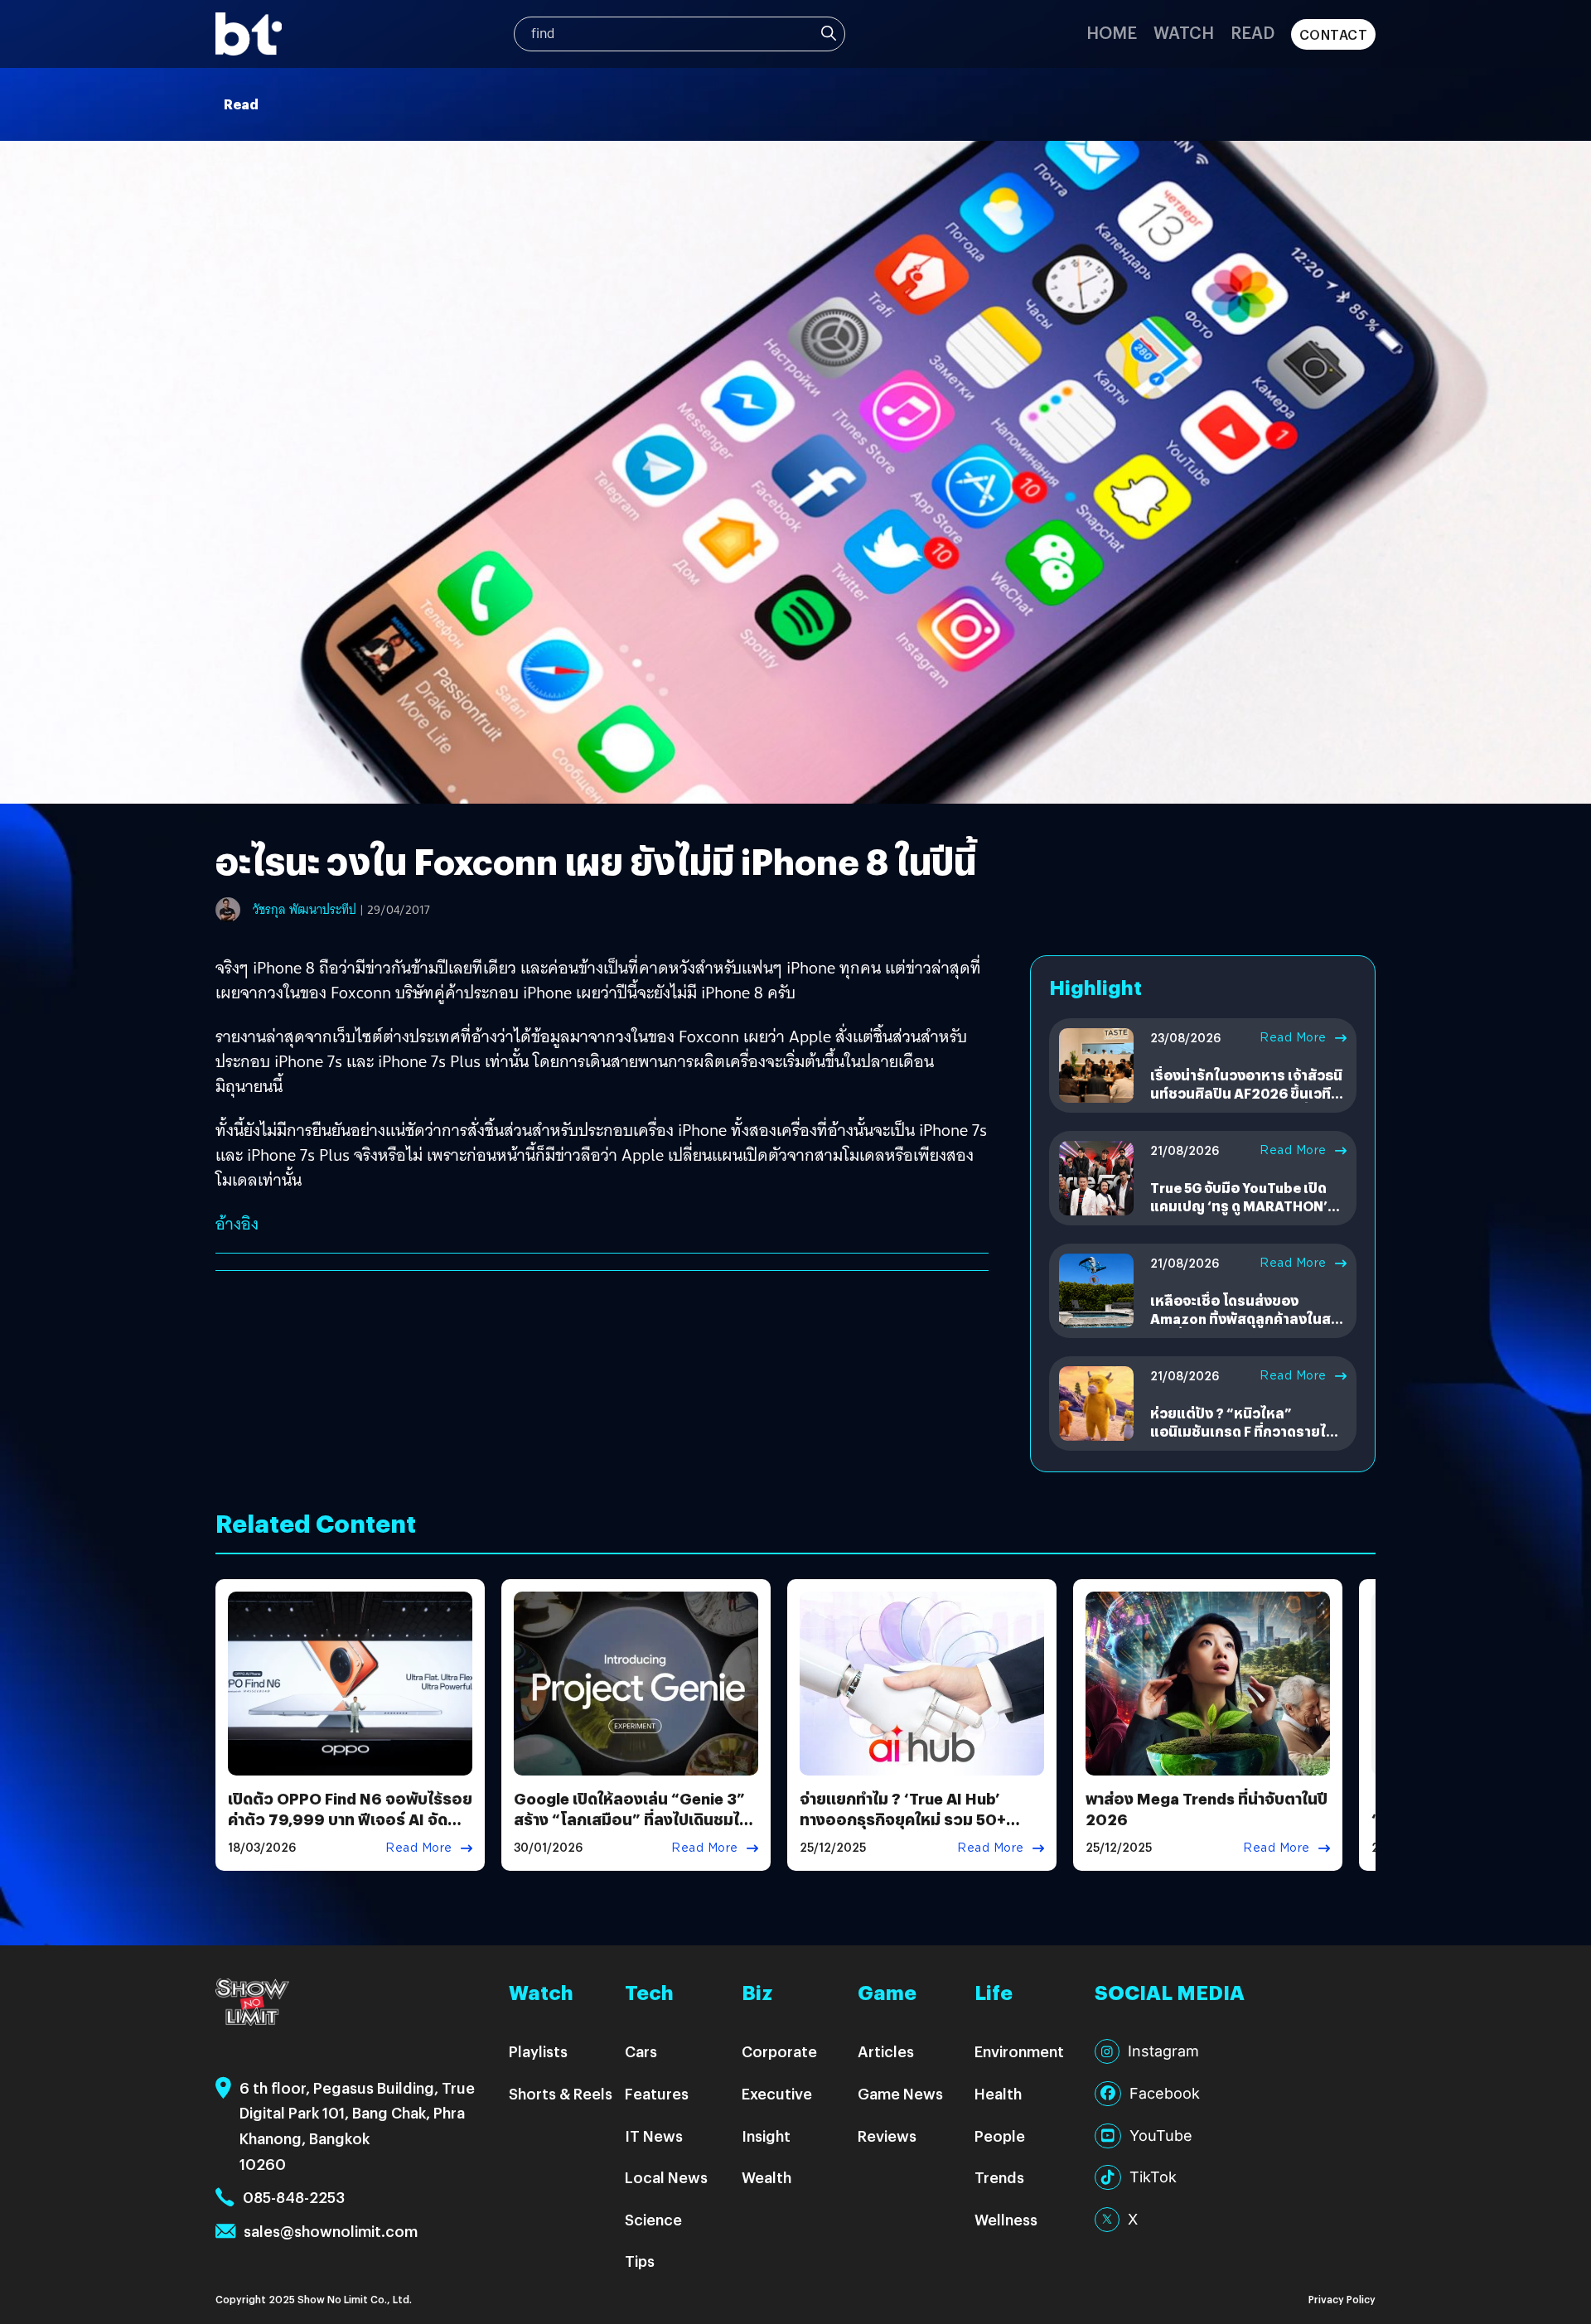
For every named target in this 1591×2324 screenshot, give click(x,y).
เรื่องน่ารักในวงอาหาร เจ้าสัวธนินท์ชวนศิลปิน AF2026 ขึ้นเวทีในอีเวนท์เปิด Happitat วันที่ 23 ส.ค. (1248, 1103)
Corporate (779, 2051)
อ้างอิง (237, 1224)
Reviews (887, 2136)
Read (1252, 32)
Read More (1293, 1037)
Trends (999, 2177)
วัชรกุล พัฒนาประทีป (305, 910)
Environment (1019, 2051)
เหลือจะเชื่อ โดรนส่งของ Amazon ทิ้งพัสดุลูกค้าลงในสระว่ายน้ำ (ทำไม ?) (1248, 1319)
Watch (1184, 32)
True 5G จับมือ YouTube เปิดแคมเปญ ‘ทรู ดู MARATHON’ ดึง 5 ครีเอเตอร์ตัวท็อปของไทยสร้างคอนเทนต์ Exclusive (1245, 1215)
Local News (666, 2177)
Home (1112, 32)
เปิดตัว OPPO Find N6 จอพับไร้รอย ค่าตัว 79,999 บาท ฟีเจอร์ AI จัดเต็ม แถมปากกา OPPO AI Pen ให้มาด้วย (350, 1830)
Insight (766, 2136)
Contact (1334, 34)
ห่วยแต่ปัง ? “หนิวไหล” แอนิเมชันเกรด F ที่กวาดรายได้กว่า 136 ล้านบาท (1243, 1432)
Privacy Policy (1342, 2299)
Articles (886, 2051)
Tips (640, 2261)
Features (657, 2093)
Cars (641, 2051)
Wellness (1006, 2219)
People (1000, 2136)
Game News (900, 2093)
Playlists (538, 2051)
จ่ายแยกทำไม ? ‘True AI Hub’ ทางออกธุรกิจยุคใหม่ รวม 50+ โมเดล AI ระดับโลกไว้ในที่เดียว (904, 1819)
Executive (777, 2093)
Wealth (766, 2177)
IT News (654, 2136)
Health (998, 2093)
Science (653, 2219)
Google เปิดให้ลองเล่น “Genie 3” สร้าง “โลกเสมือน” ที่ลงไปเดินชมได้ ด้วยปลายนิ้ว (631, 1819)
